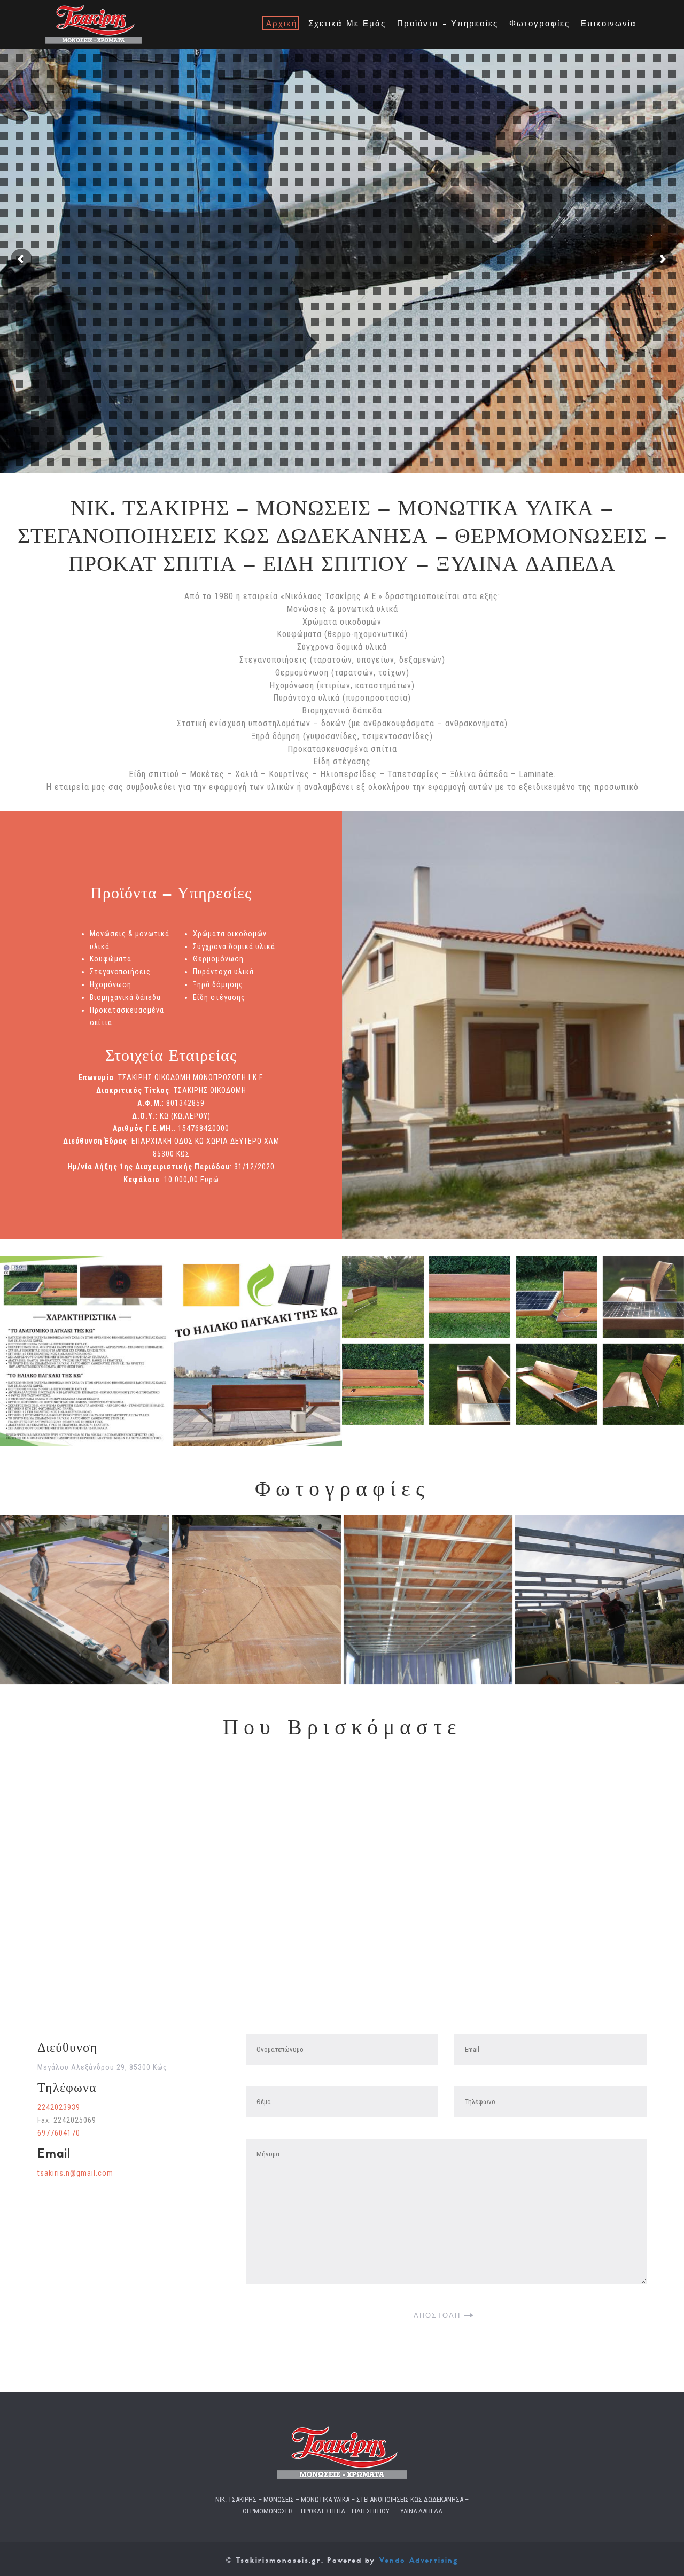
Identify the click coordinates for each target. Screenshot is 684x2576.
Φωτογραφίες (539, 24)
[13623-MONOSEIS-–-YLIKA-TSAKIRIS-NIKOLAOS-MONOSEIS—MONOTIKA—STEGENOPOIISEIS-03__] (600, 1600)
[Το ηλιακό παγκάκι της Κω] (383, 1297)
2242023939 (59, 2107)
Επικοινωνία (609, 24)
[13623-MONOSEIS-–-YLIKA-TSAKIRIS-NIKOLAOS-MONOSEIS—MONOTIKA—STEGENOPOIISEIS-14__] (256, 1600)
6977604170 (59, 2133)
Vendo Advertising (419, 2560)
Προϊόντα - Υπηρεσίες (448, 24)
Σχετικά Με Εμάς (347, 24)
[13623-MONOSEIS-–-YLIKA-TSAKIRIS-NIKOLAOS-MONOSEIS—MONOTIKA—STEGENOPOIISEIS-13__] (428, 1600)
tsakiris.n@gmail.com (75, 2173)
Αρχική (282, 24)
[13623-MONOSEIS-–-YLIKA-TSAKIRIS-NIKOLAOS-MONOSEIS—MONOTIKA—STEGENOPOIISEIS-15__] (84, 1600)
